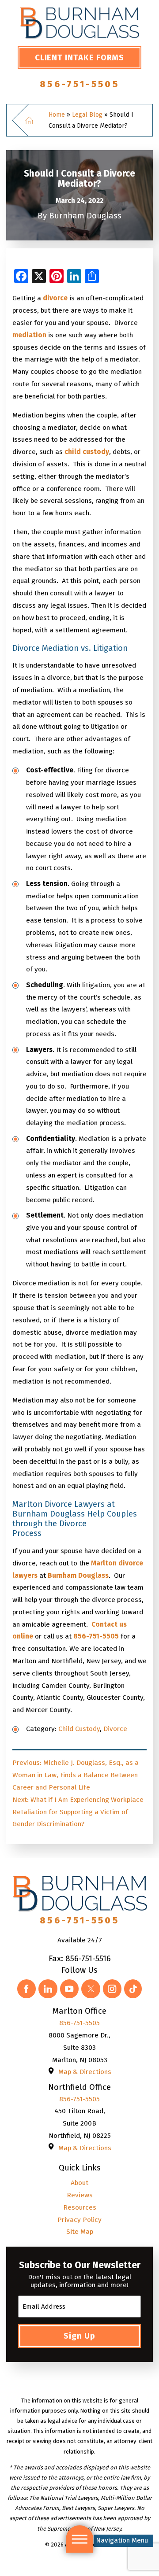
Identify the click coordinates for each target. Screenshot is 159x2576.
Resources (80, 2207)
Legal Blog (87, 115)
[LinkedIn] (48, 1989)
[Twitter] (91, 1989)
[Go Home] (34, 120)
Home (57, 115)
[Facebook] (26, 1989)
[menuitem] (79, 2183)
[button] (79, 2539)
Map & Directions (85, 2072)
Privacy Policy (79, 2220)
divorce (55, 298)
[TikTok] (133, 1989)
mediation (29, 335)
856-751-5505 (79, 84)
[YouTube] (69, 1989)
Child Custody (79, 1729)
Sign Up (79, 2336)
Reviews (80, 2195)
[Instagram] (112, 1989)
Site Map (80, 2232)
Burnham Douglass (78, 1576)
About (79, 2183)
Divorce (115, 1729)
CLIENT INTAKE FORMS (80, 58)
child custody (87, 452)
